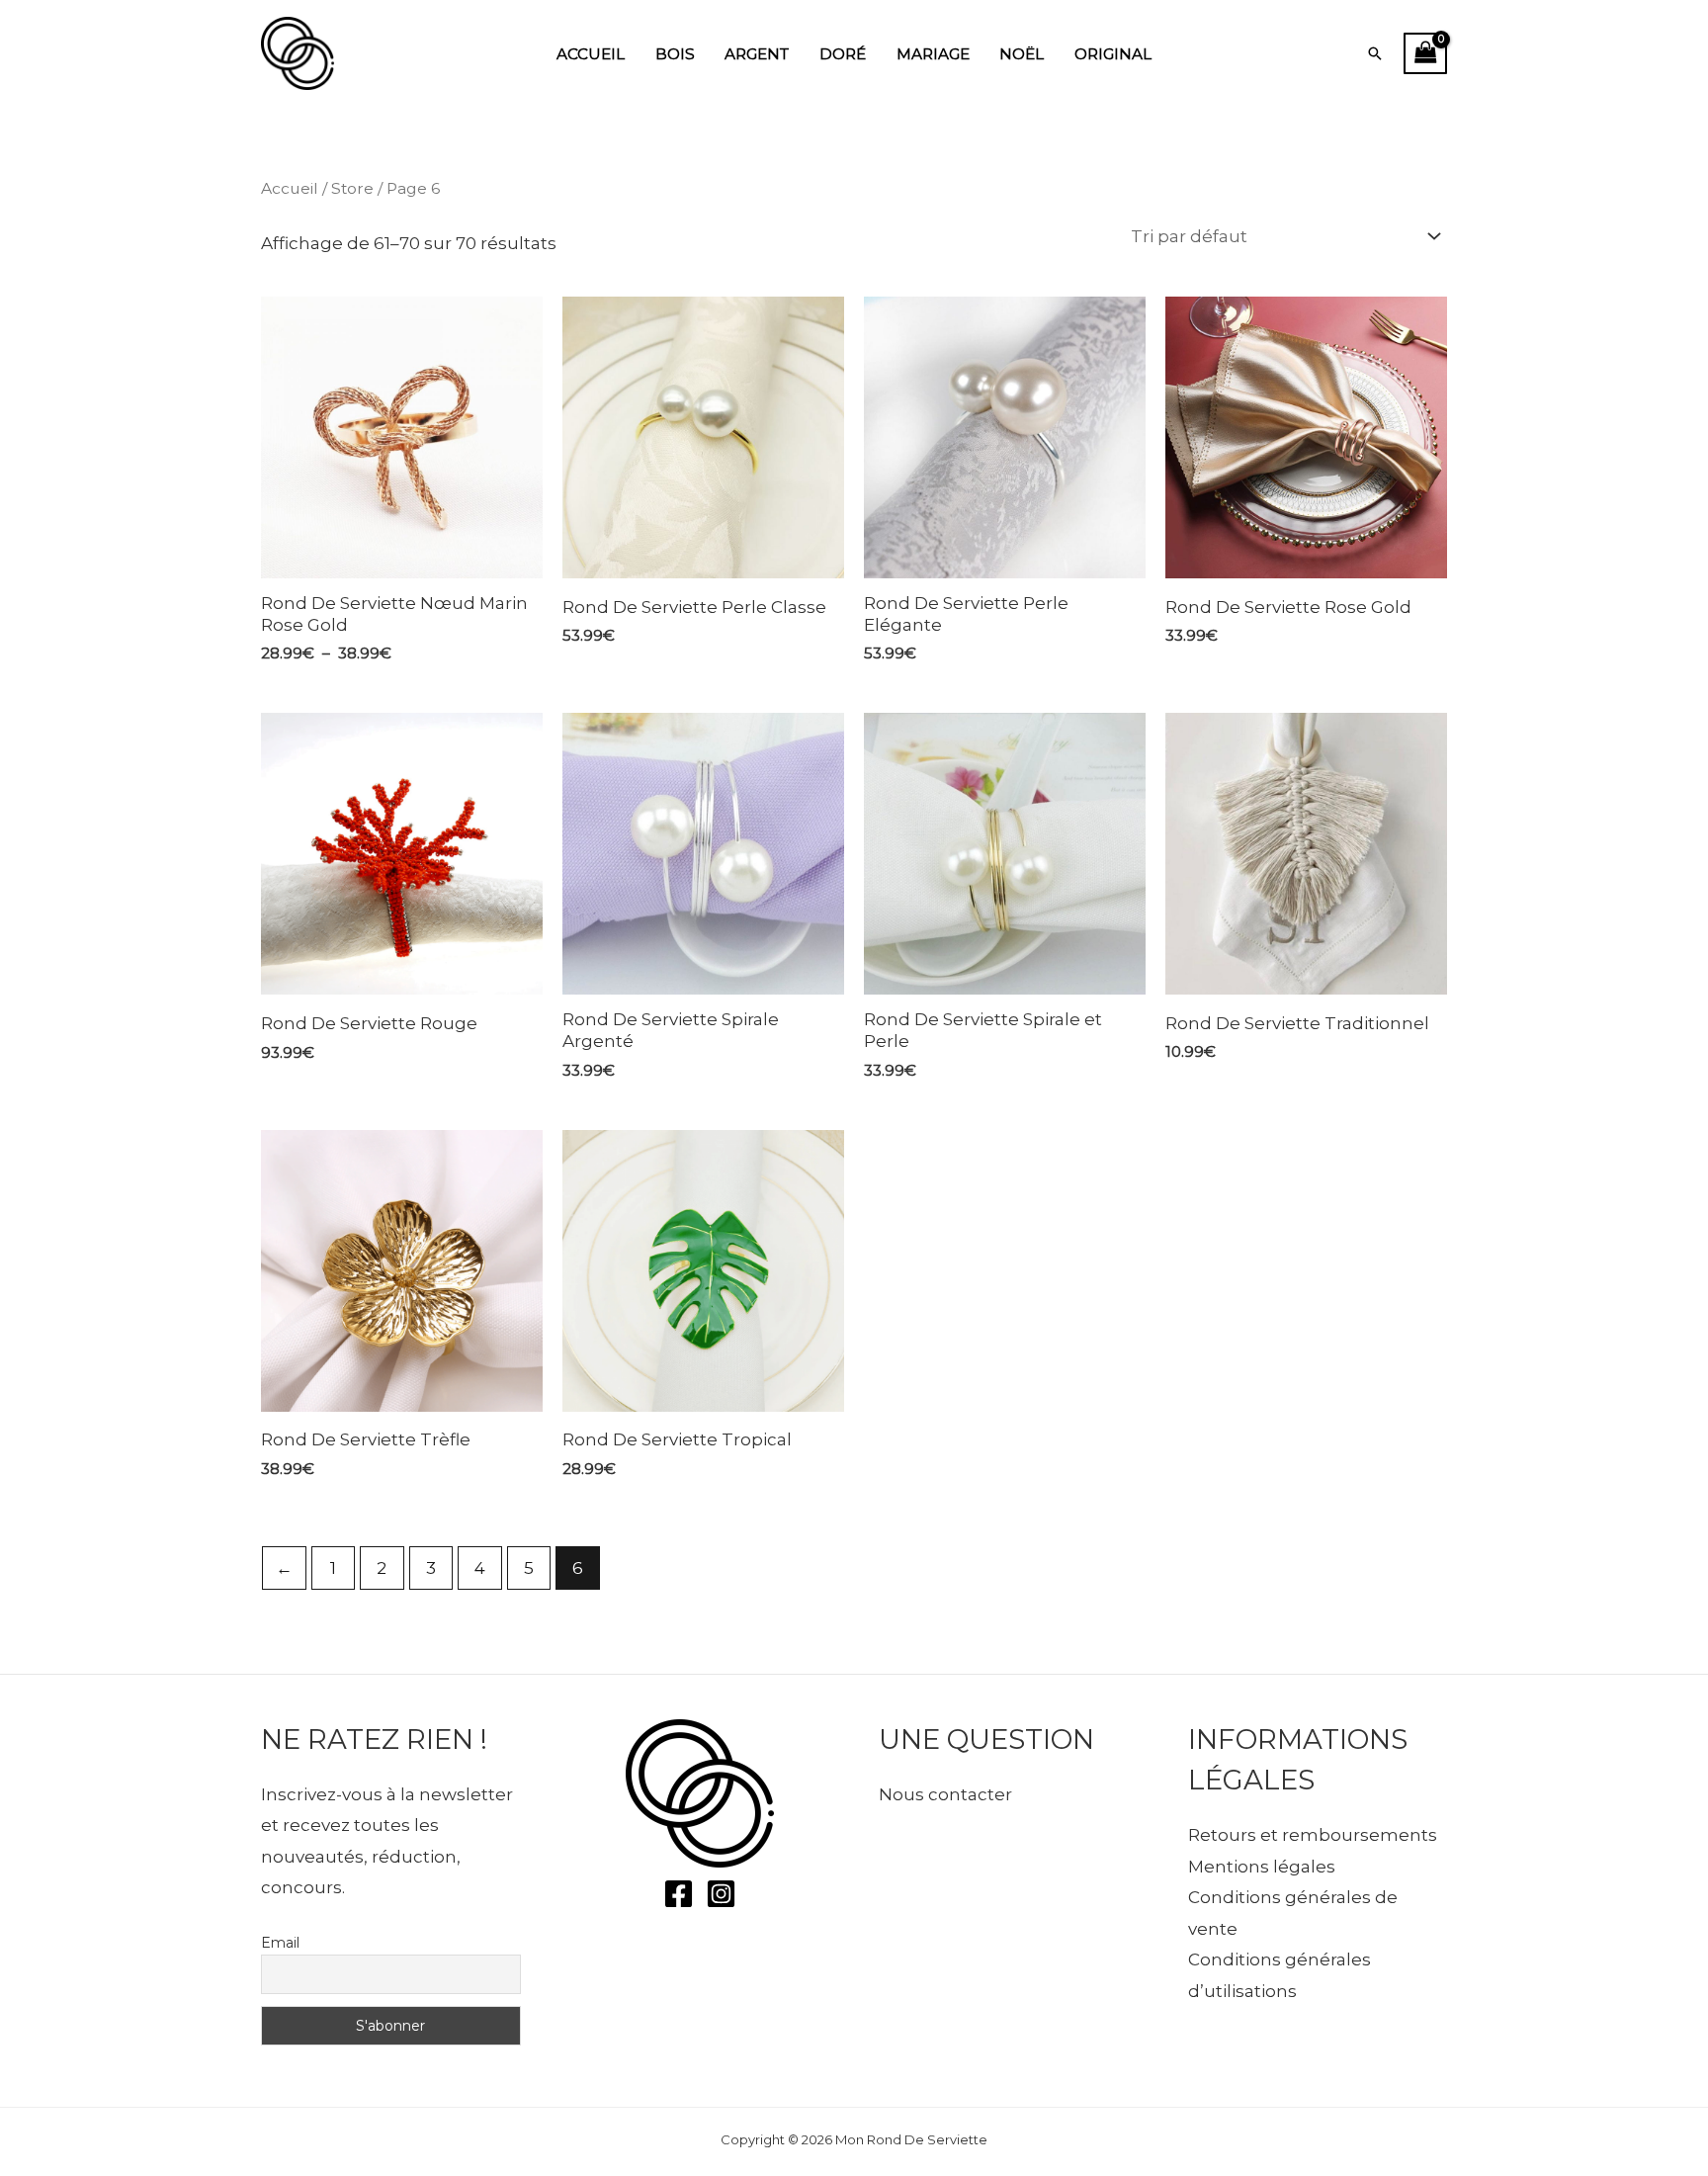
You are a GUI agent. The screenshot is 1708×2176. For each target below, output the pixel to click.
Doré (843, 54)
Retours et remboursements (1313, 1835)
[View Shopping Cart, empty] (1425, 54)
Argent (757, 54)
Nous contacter (945, 1794)
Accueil (591, 54)
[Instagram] (721, 1894)
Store (352, 188)
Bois (675, 54)
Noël (1022, 54)
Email (280, 1943)
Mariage (933, 54)
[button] (1375, 53)
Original (1113, 54)
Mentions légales (1262, 1867)
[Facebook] (679, 1894)
